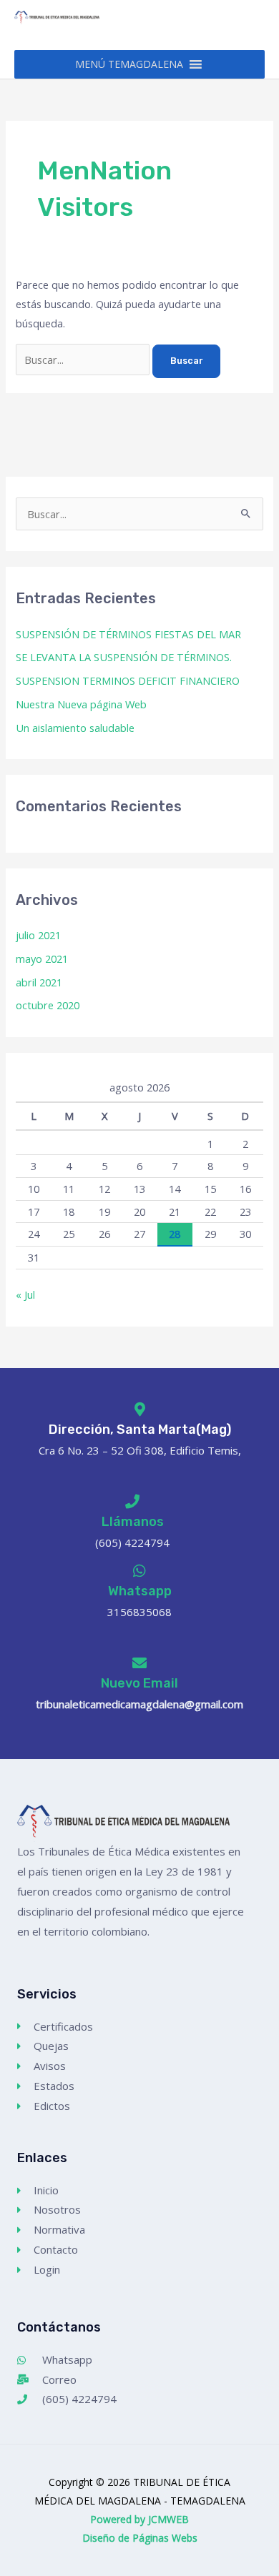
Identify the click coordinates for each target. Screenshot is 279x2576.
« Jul (25, 1294)
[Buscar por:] (84, 360)
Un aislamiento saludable (75, 728)
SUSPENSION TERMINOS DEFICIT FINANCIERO (128, 680)
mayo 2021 (42, 958)
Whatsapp (140, 1591)
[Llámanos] (132, 1502)
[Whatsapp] (139, 1571)
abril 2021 (39, 982)
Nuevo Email (139, 1683)
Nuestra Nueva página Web (81, 704)
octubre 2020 (48, 1005)
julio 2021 (38, 935)
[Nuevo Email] (139, 1663)
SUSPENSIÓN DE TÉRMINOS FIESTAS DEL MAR (128, 634)
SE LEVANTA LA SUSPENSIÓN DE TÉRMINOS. (124, 657)
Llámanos (133, 1522)
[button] (129, 64)
